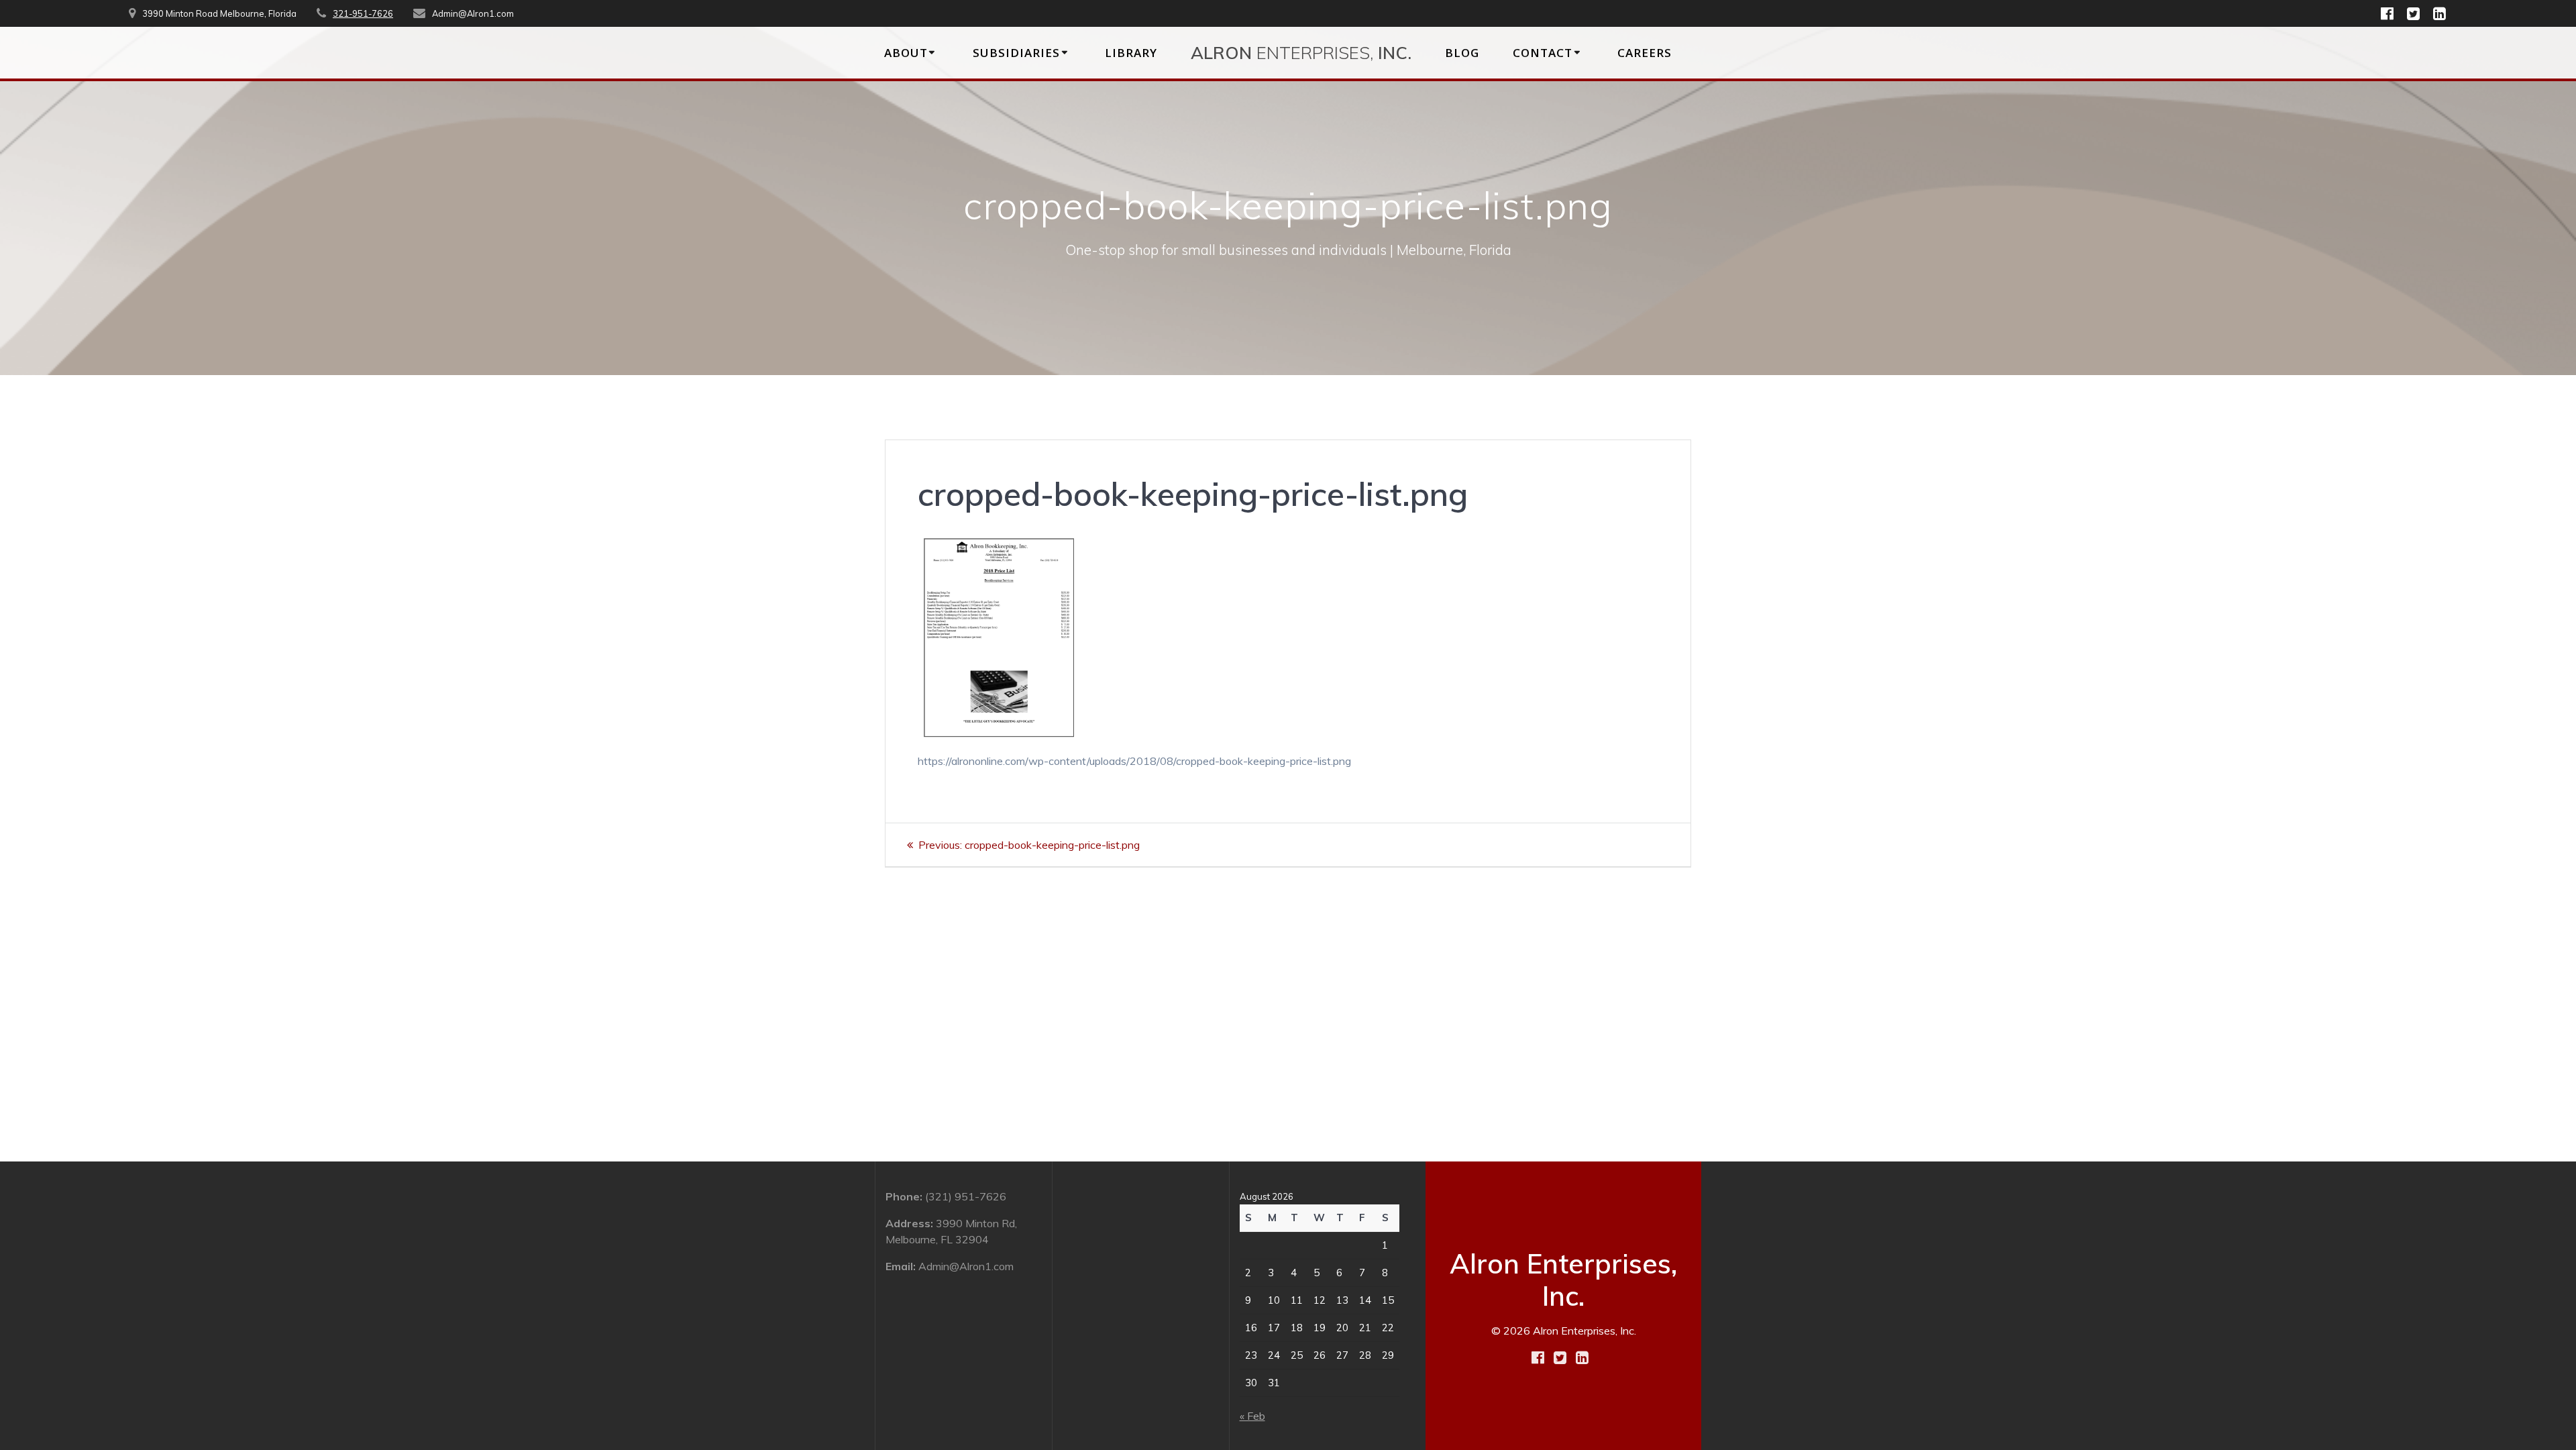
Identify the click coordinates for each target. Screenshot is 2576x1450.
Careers (1645, 53)
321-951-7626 (363, 13)
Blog (1462, 53)
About (906, 53)
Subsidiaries (1016, 53)
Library (1131, 53)
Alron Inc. (1301, 52)
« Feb (1252, 1416)
